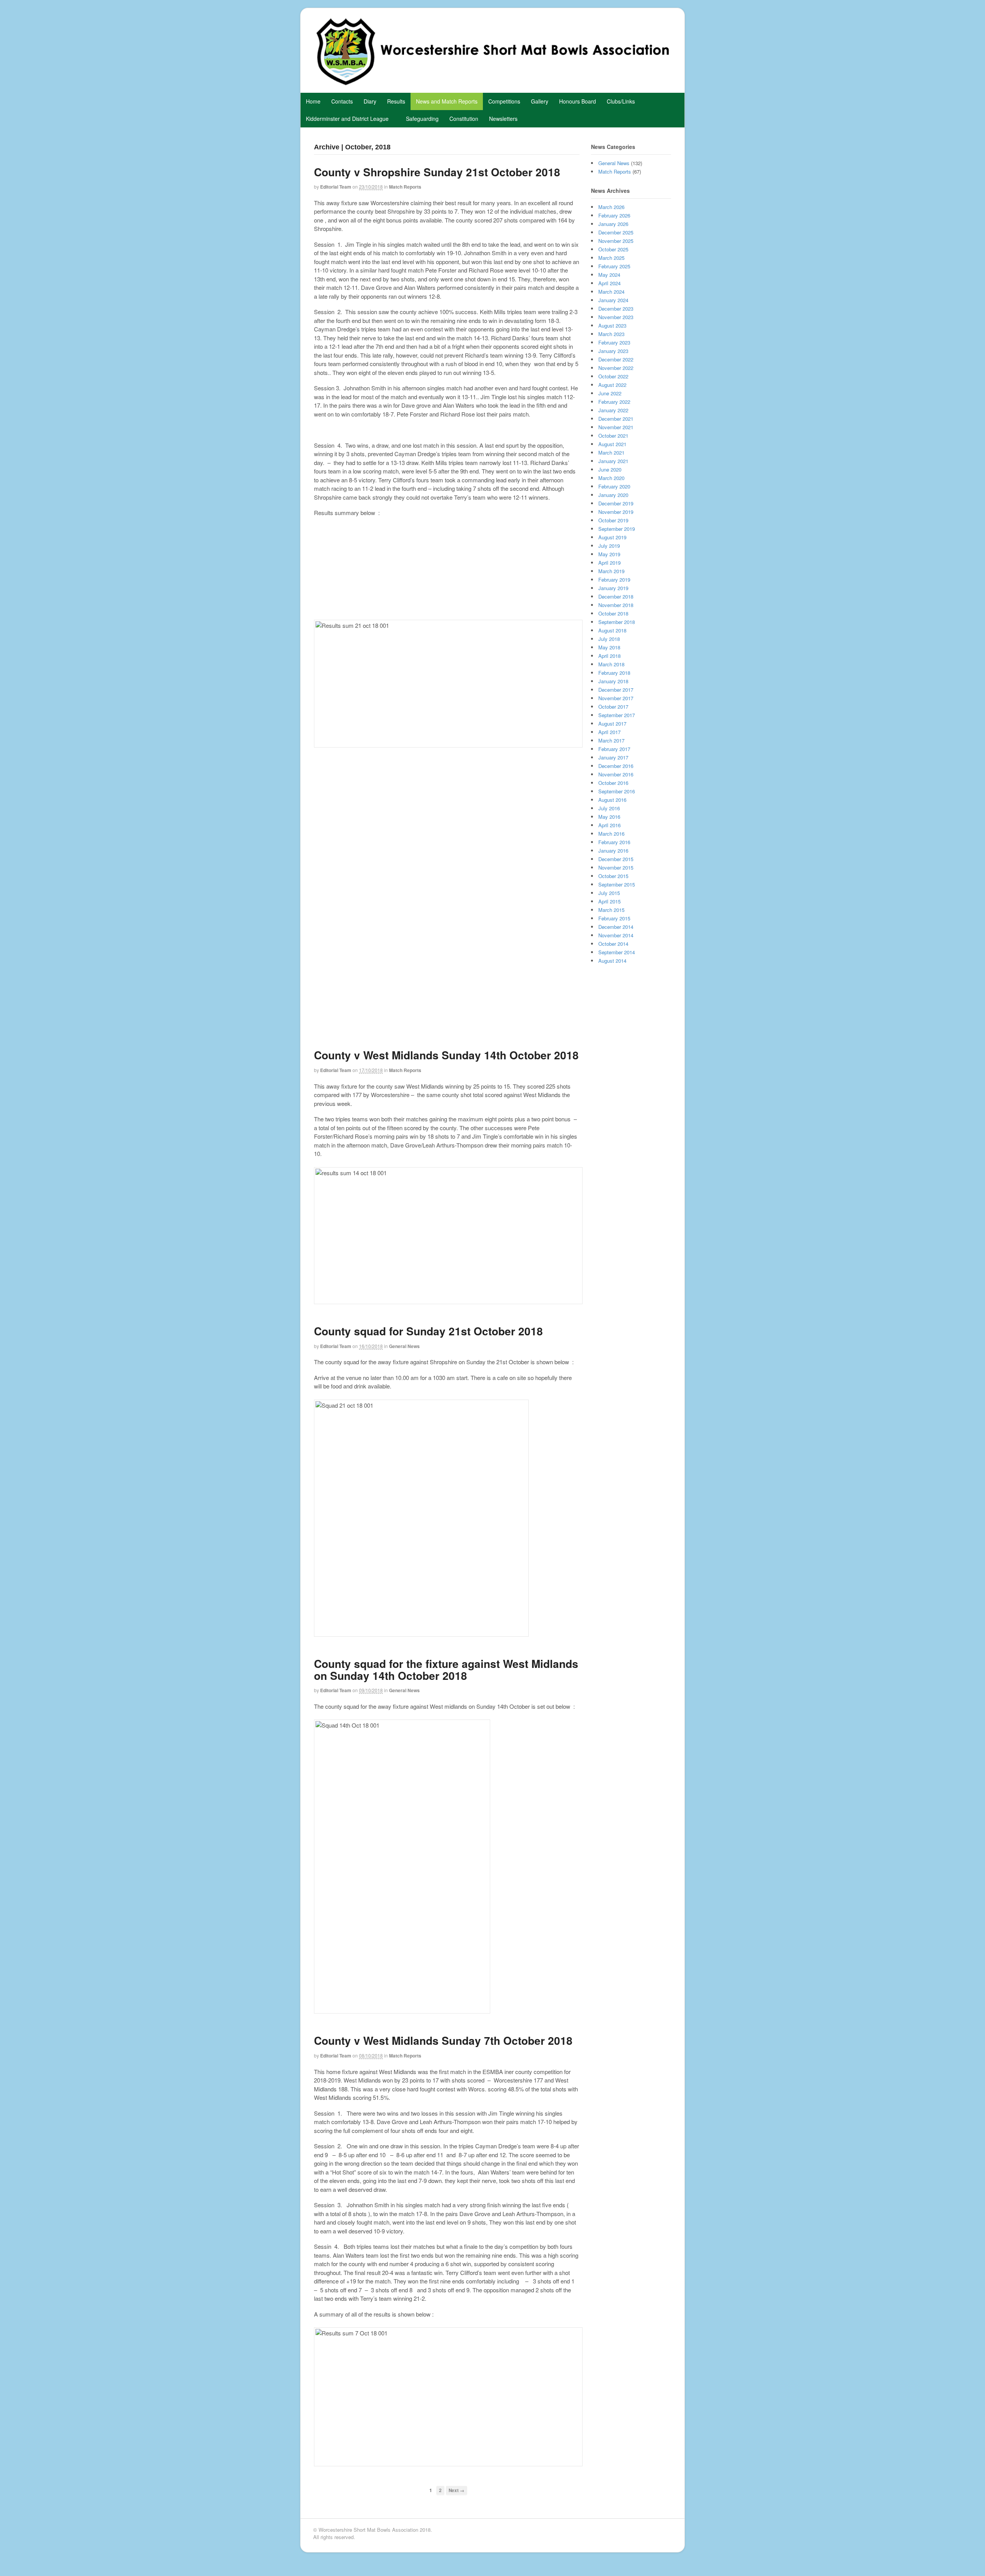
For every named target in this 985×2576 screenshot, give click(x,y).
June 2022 (610, 393)
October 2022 (613, 376)
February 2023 (614, 342)
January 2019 (613, 588)
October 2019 (613, 520)
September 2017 (617, 715)
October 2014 (613, 944)
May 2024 (609, 275)
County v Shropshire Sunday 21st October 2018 (437, 172)
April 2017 (609, 732)
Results (396, 101)
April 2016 (609, 825)
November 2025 (616, 241)
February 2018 (614, 673)
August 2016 (612, 800)
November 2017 (616, 698)
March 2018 (611, 664)
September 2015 (617, 884)
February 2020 (614, 486)
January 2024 (613, 300)
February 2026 (614, 215)
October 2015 (613, 876)
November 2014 (616, 935)
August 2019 (612, 537)
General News (404, 1346)
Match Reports (405, 187)
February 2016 (614, 842)
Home (313, 101)
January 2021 (613, 461)
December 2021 (616, 419)
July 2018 (609, 639)
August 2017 (612, 723)
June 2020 (610, 469)
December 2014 (616, 927)
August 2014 (612, 961)
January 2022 (613, 410)
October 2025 (613, 249)
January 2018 (613, 681)
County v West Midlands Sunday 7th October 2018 (443, 2040)
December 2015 (616, 859)
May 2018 (609, 647)
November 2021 (616, 427)
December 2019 (616, 503)
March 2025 (611, 258)
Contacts (342, 101)
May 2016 (609, 817)
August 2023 (612, 325)
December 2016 (616, 766)
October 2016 (613, 783)
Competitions (504, 101)
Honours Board (578, 101)
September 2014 (617, 952)
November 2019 (616, 512)
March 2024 (611, 292)
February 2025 (614, 266)
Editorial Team (336, 187)
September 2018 (617, 622)
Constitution (464, 119)
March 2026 (611, 207)
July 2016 (609, 808)
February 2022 (614, 402)
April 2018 (609, 656)
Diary (370, 101)
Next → (457, 2490)
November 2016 (616, 774)
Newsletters (503, 119)
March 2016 (611, 834)
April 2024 (609, 283)
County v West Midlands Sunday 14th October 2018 (446, 1055)
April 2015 (609, 901)
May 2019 (609, 554)
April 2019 (609, 563)
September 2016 (617, 791)
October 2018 (613, 613)
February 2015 (614, 918)
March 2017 (611, 740)
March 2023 (611, 334)
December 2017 (616, 690)
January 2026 (613, 224)
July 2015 (609, 893)
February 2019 (614, 580)
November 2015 (616, 867)
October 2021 (613, 436)
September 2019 (617, 529)
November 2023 (616, 317)
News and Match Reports (447, 101)
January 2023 (613, 351)
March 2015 (611, 910)
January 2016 (613, 851)
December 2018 (616, 596)
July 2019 (609, 546)
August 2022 (612, 385)
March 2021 (611, 452)
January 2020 (613, 495)
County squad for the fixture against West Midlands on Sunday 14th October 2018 (446, 1669)
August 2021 (612, 444)
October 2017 (613, 707)
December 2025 (616, 232)
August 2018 (612, 630)
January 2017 (613, 757)
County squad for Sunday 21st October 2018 (428, 1331)
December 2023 (616, 309)
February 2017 (614, 749)
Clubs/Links (621, 101)
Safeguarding (422, 119)
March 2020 (611, 478)
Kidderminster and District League (347, 119)
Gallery (540, 101)
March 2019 (611, 571)
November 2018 (616, 605)
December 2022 (616, 359)
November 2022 (616, 368)
